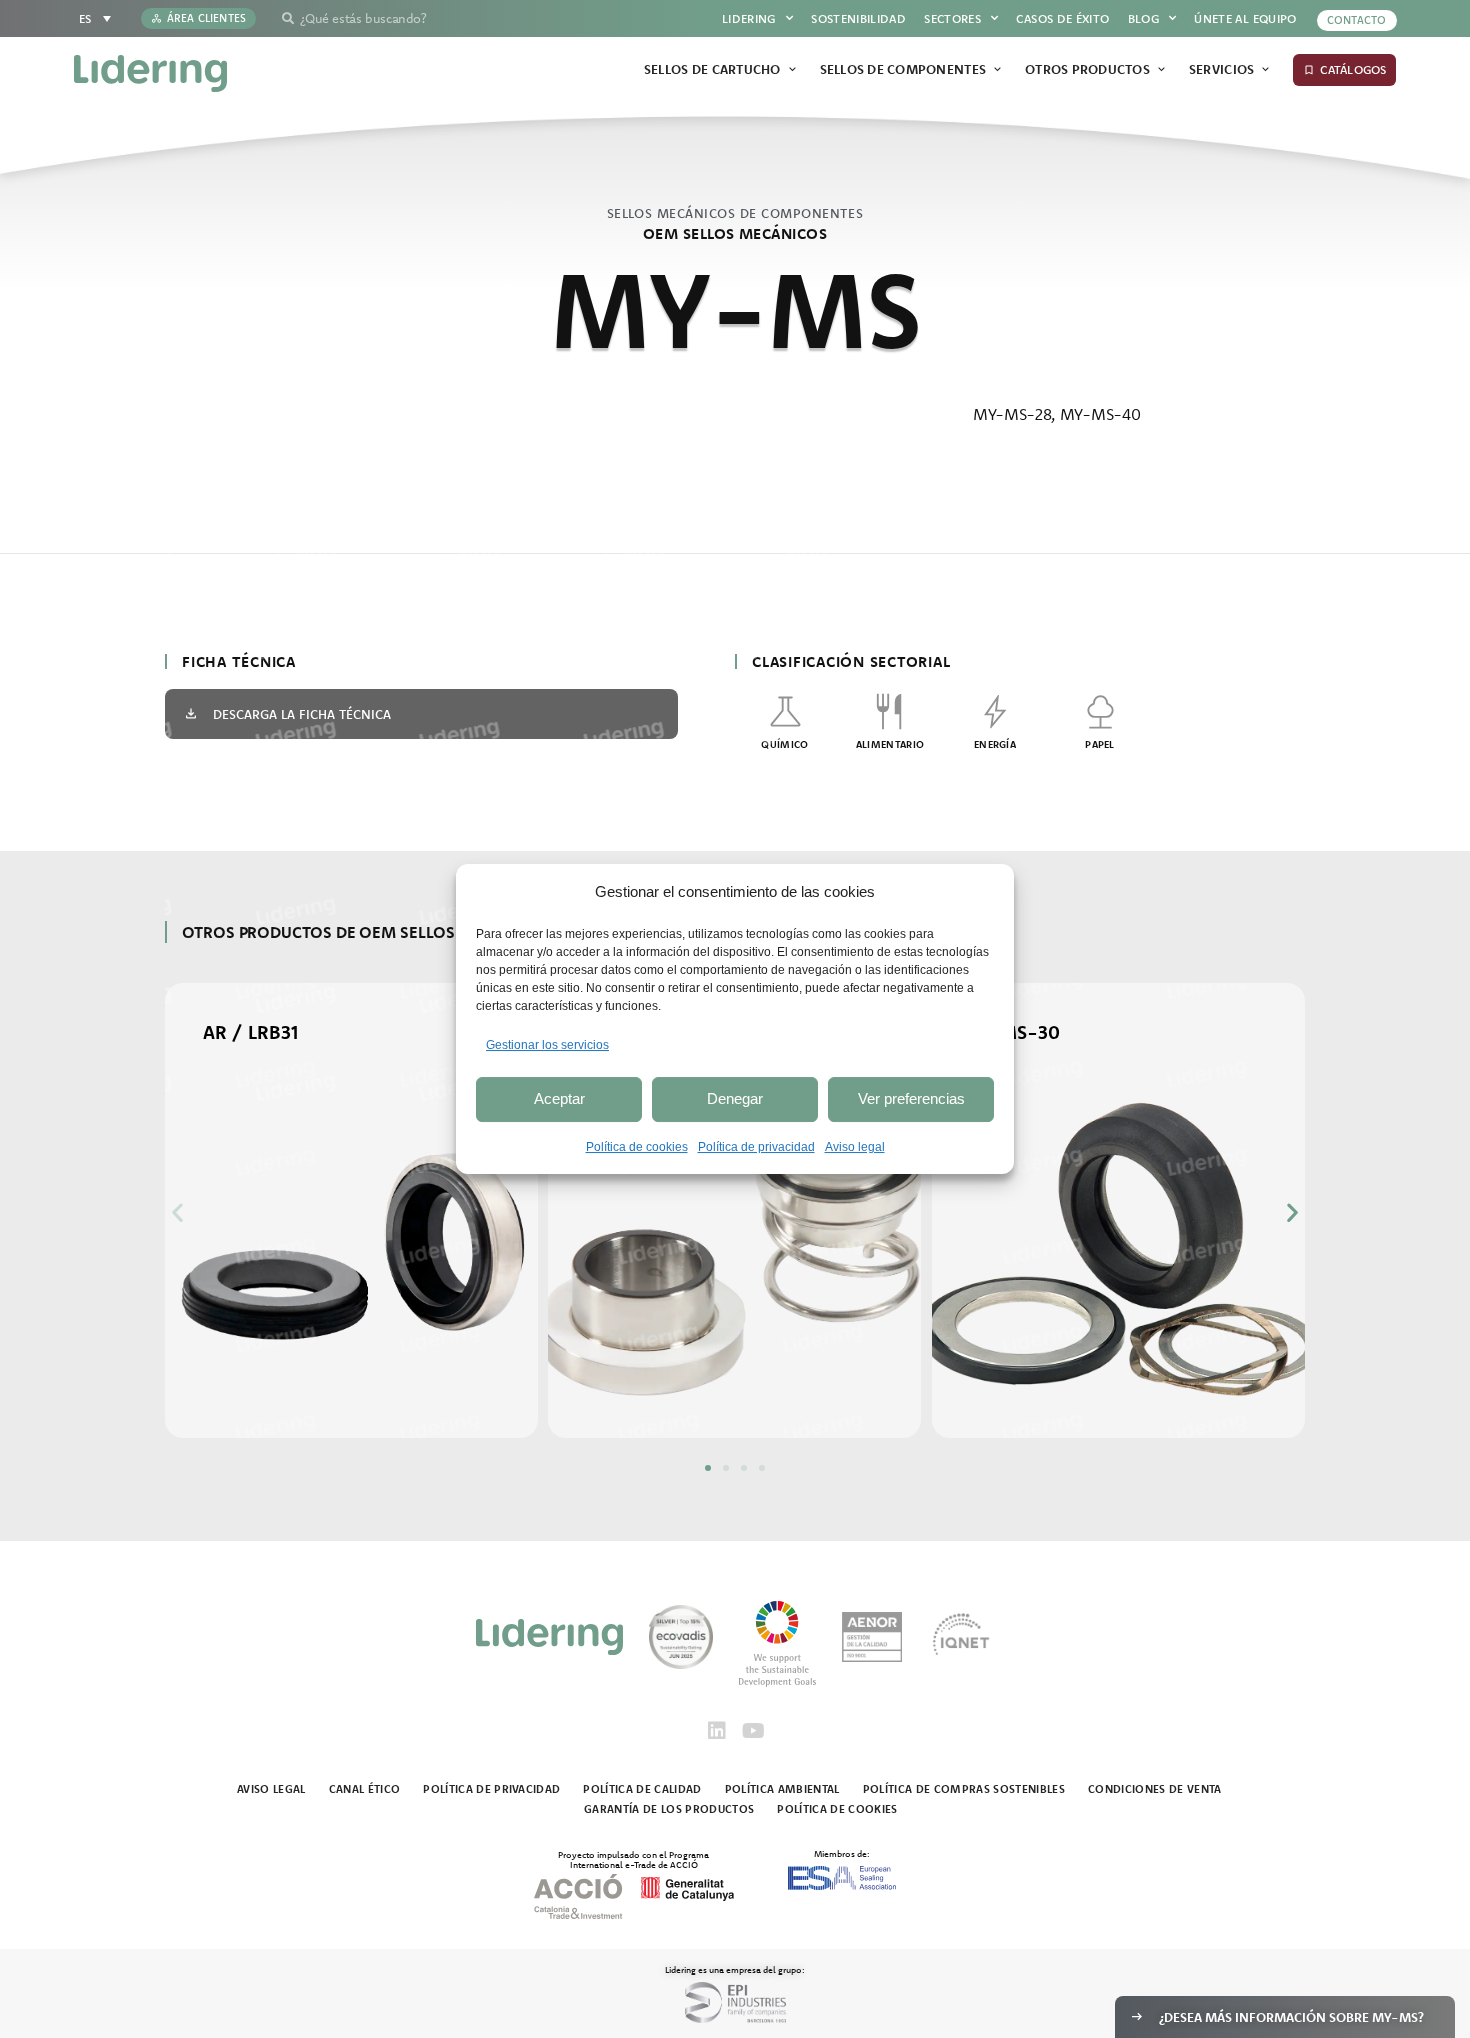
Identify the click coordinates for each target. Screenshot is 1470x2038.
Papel (1100, 744)
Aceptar (559, 1098)
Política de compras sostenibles (964, 1789)
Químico (784, 744)
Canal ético (365, 1789)
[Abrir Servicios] (1265, 70)
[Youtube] (753, 1731)
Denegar (735, 1098)
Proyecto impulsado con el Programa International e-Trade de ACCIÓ (633, 1859)
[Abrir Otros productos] (1161, 70)
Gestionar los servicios (547, 1045)
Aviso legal (855, 1147)
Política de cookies (637, 1147)
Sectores (952, 18)
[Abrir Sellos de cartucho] (792, 70)
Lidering (749, 18)
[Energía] (995, 711)
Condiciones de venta (1155, 1789)
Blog (1143, 18)
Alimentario (890, 744)
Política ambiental (782, 1789)
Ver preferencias (911, 1098)
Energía (995, 744)
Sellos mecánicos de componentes (735, 213)
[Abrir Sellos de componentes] (997, 70)
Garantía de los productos (669, 1809)
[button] (177, 1211)
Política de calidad (642, 1789)
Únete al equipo (1245, 18)
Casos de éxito (1062, 18)
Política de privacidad (756, 1147)
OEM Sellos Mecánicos (735, 233)
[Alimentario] (890, 711)
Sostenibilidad (858, 18)
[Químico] (785, 711)
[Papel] (1100, 711)
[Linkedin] (717, 1731)
